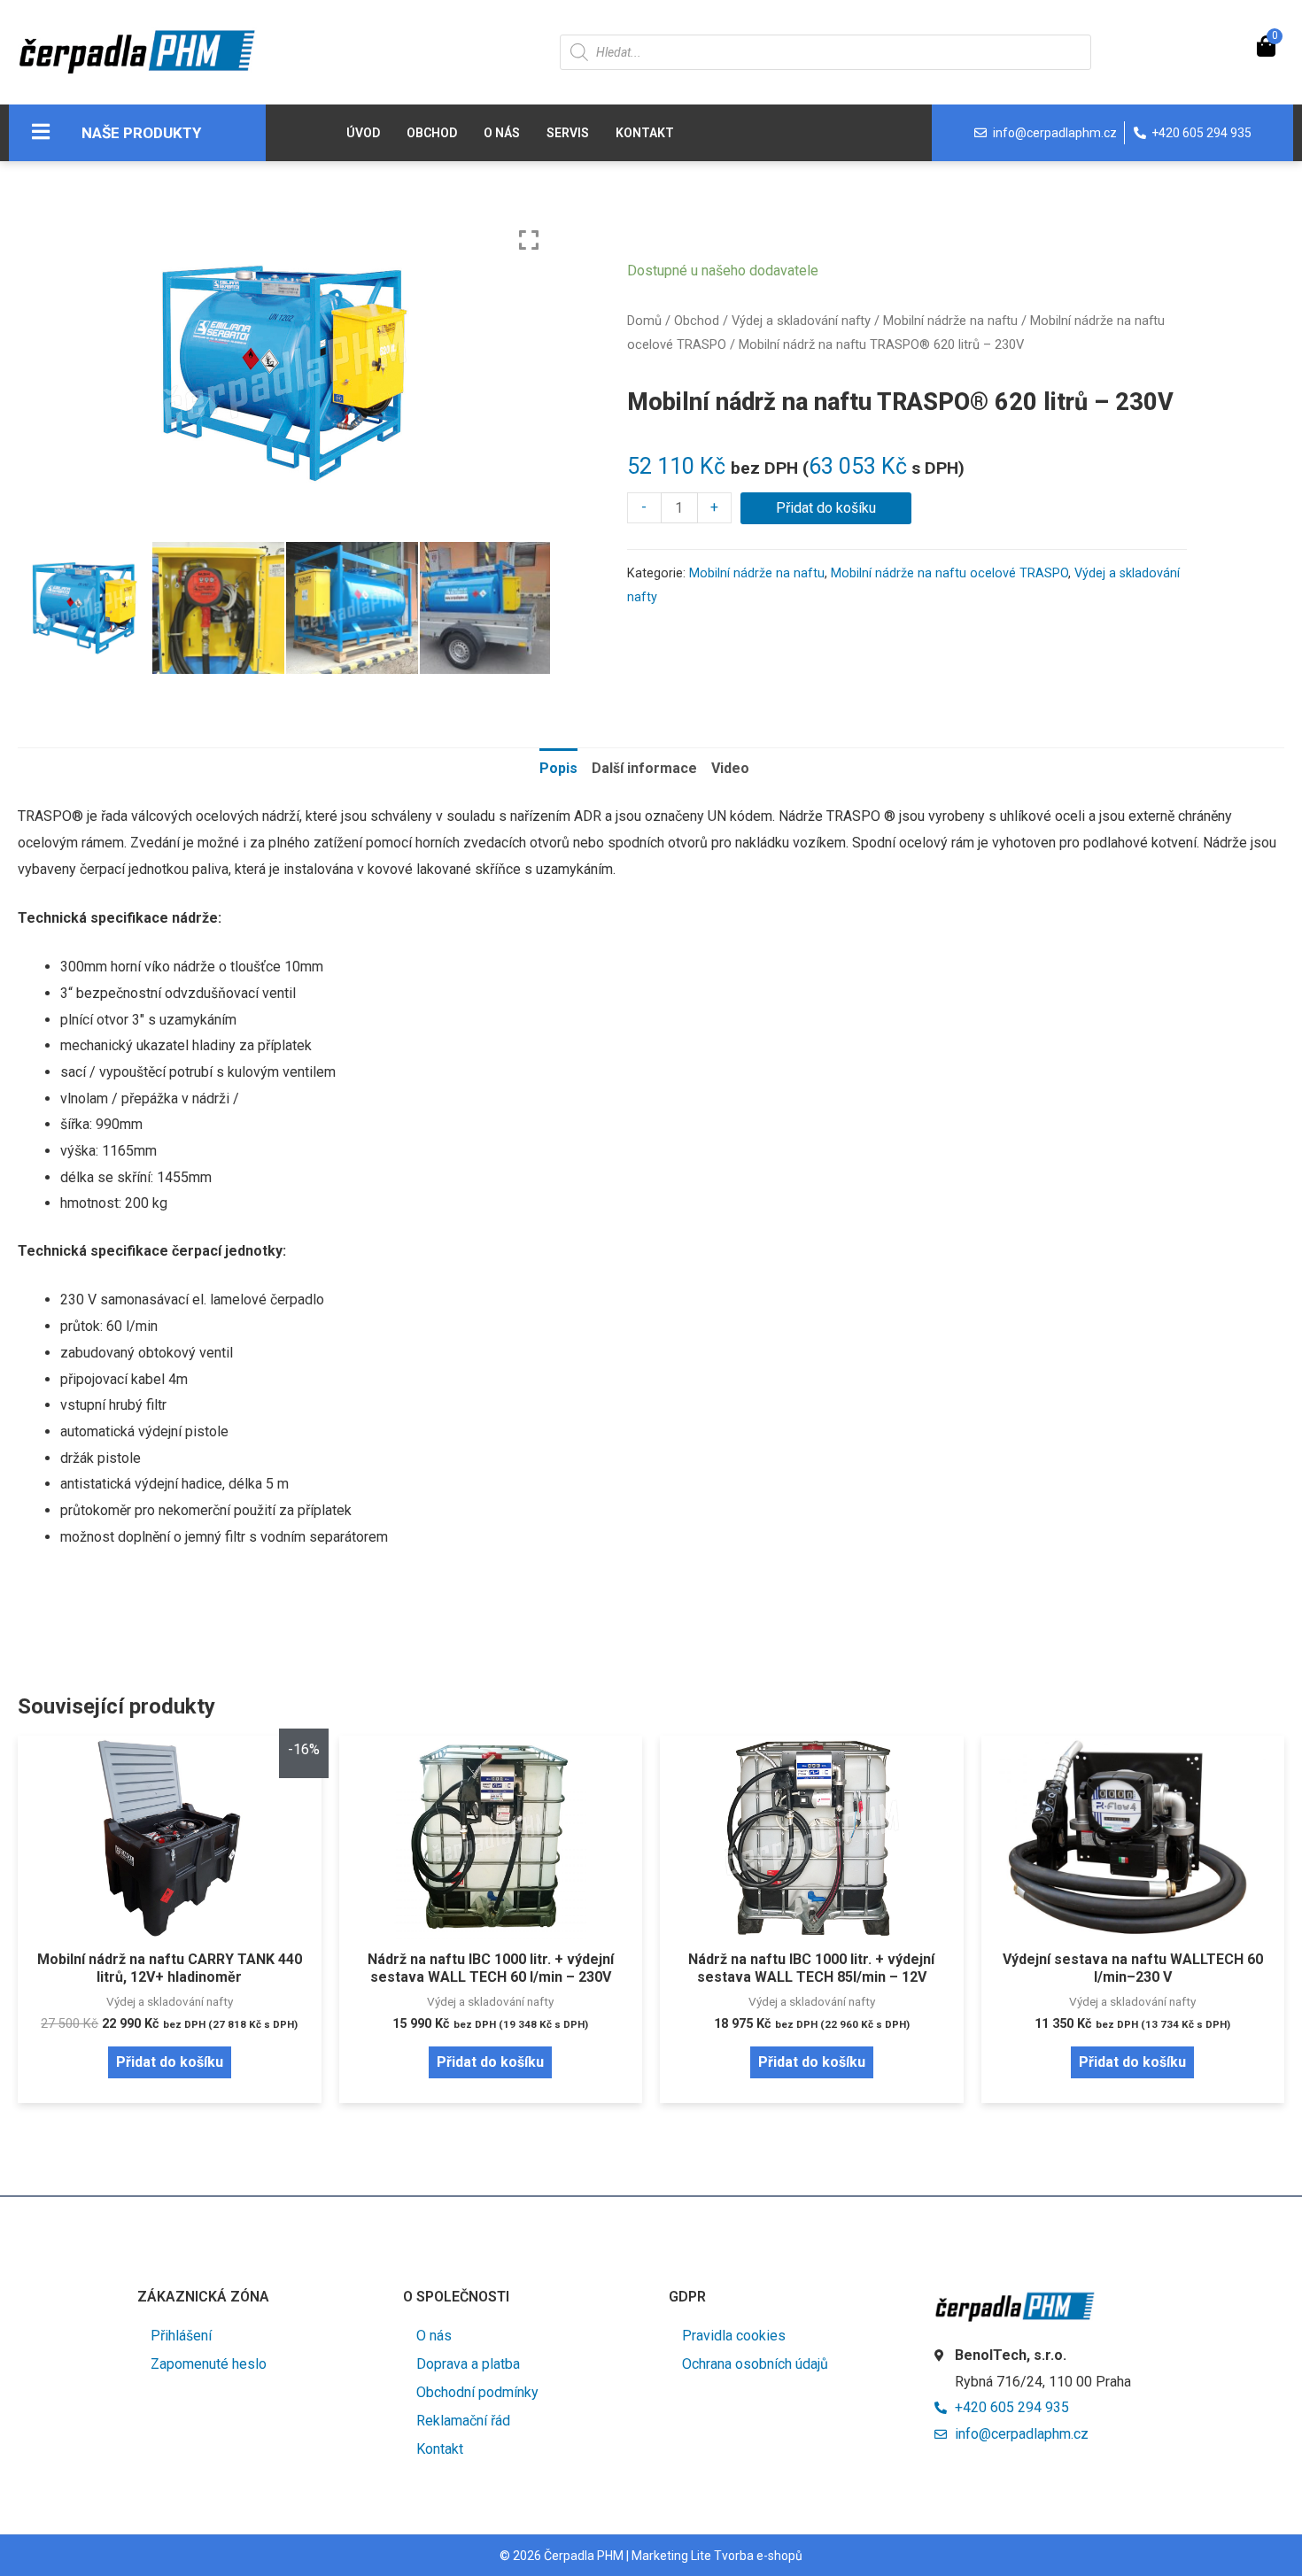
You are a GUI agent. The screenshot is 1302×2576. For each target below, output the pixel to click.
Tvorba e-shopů (758, 2556)
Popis (558, 768)
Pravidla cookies (734, 2336)
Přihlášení (181, 2336)
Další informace (644, 768)
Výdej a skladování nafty (801, 321)
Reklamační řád (463, 2421)
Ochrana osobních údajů (755, 2364)
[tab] (558, 769)
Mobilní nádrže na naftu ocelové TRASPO (949, 573)
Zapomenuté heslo (209, 2364)
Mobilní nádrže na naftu (950, 321)
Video (730, 768)
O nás (502, 133)
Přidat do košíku (826, 508)
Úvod (363, 133)
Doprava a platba (468, 2364)
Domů (644, 321)
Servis (568, 133)
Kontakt (645, 133)
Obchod (432, 133)
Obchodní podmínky (477, 2392)
